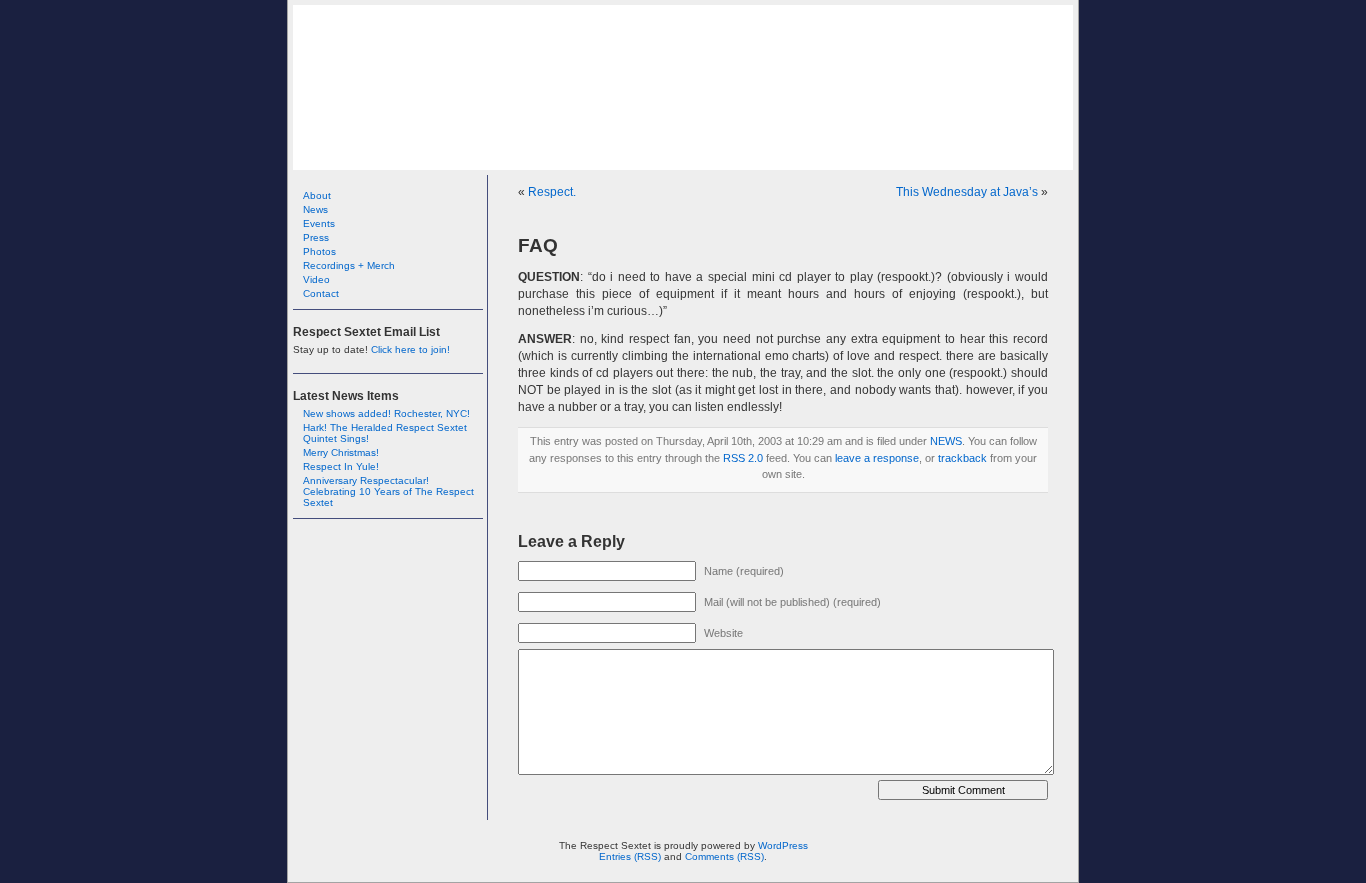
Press (316, 237)
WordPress (783, 845)
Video (316, 279)
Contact (321, 293)
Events (319, 223)
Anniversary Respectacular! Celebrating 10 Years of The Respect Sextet (388, 491)
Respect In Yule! (341, 466)
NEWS (946, 441)
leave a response (877, 458)
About (317, 195)
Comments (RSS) (724, 856)
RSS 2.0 (743, 458)
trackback (962, 458)
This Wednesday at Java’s (967, 192)
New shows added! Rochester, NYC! (386, 413)
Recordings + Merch (349, 265)
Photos (319, 251)
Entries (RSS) (630, 856)
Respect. (552, 192)
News (315, 209)
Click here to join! (410, 349)
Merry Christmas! (341, 452)
